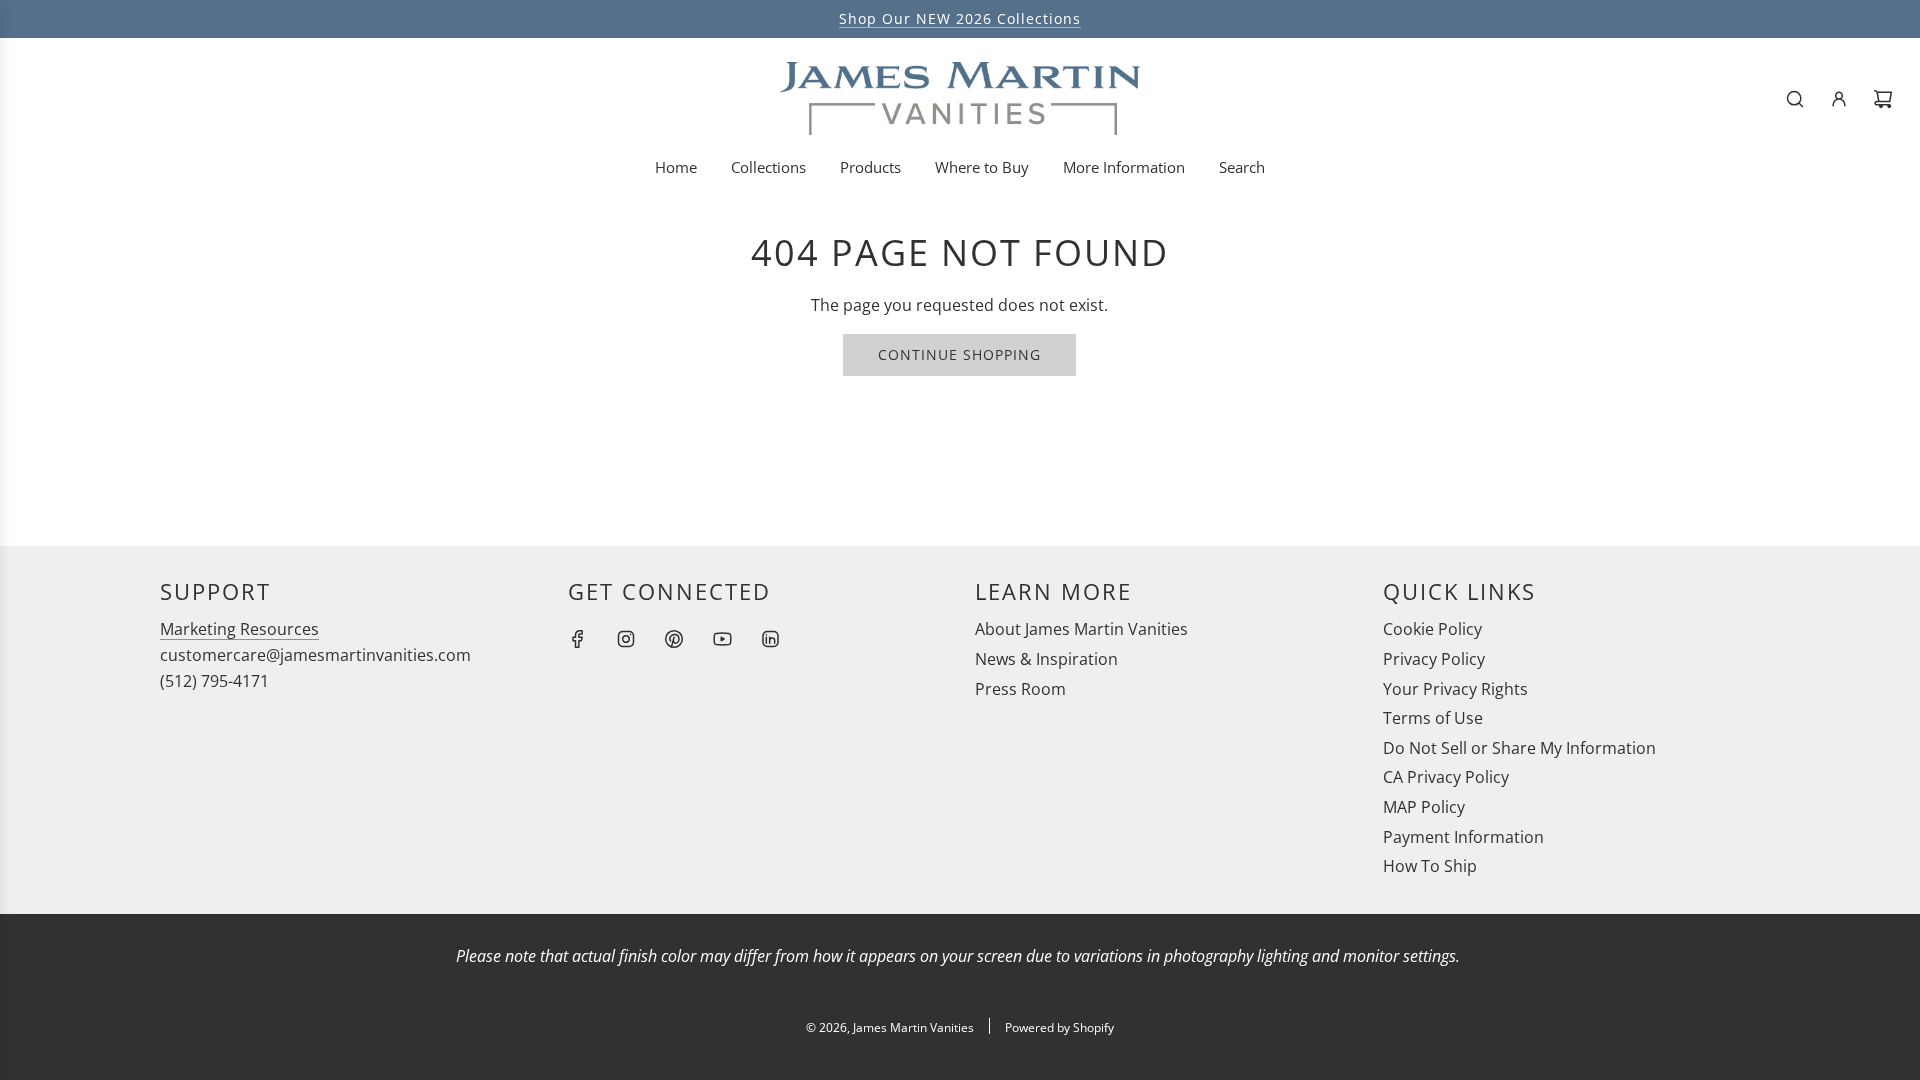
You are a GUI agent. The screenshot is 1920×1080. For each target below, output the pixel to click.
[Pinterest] (674, 639)
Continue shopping (959, 354)
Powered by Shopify (1059, 1027)
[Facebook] (578, 639)
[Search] (1795, 99)
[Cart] (1883, 99)
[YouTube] (722, 639)
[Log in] (1839, 99)
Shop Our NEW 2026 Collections (960, 18)
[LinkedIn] (770, 639)
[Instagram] (626, 639)
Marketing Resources (239, 629)
